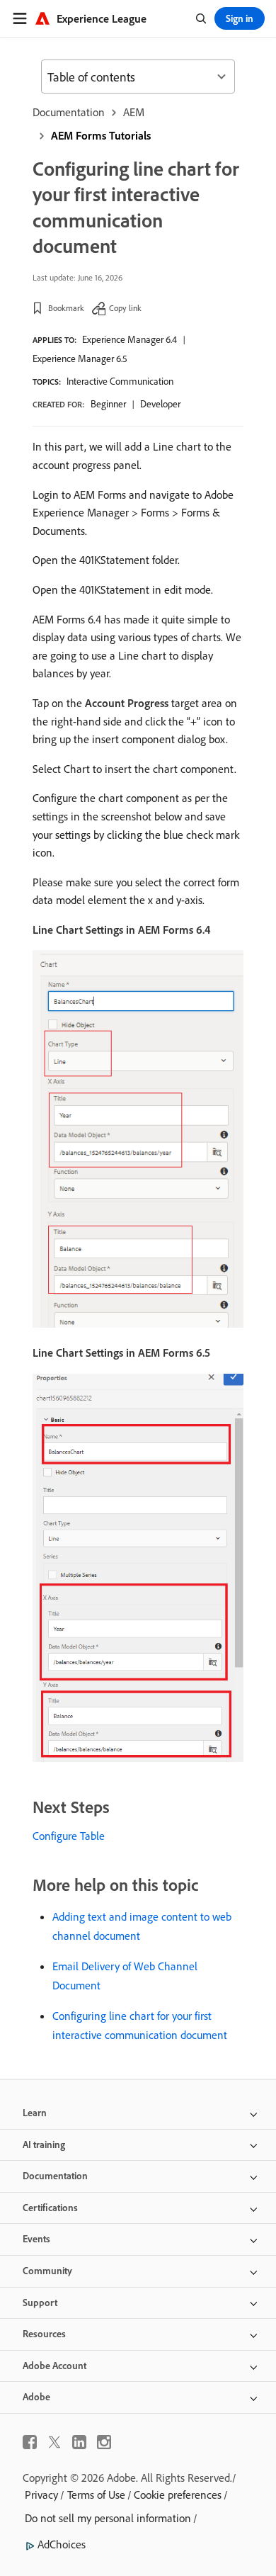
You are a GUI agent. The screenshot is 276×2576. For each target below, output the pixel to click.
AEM (134, 112)
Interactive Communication (120, 381)
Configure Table (69, 1836)
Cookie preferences (178, 2495)
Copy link (125, 308)
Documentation (69, 112)
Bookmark (66, 308)
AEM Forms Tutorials (101, 135)
